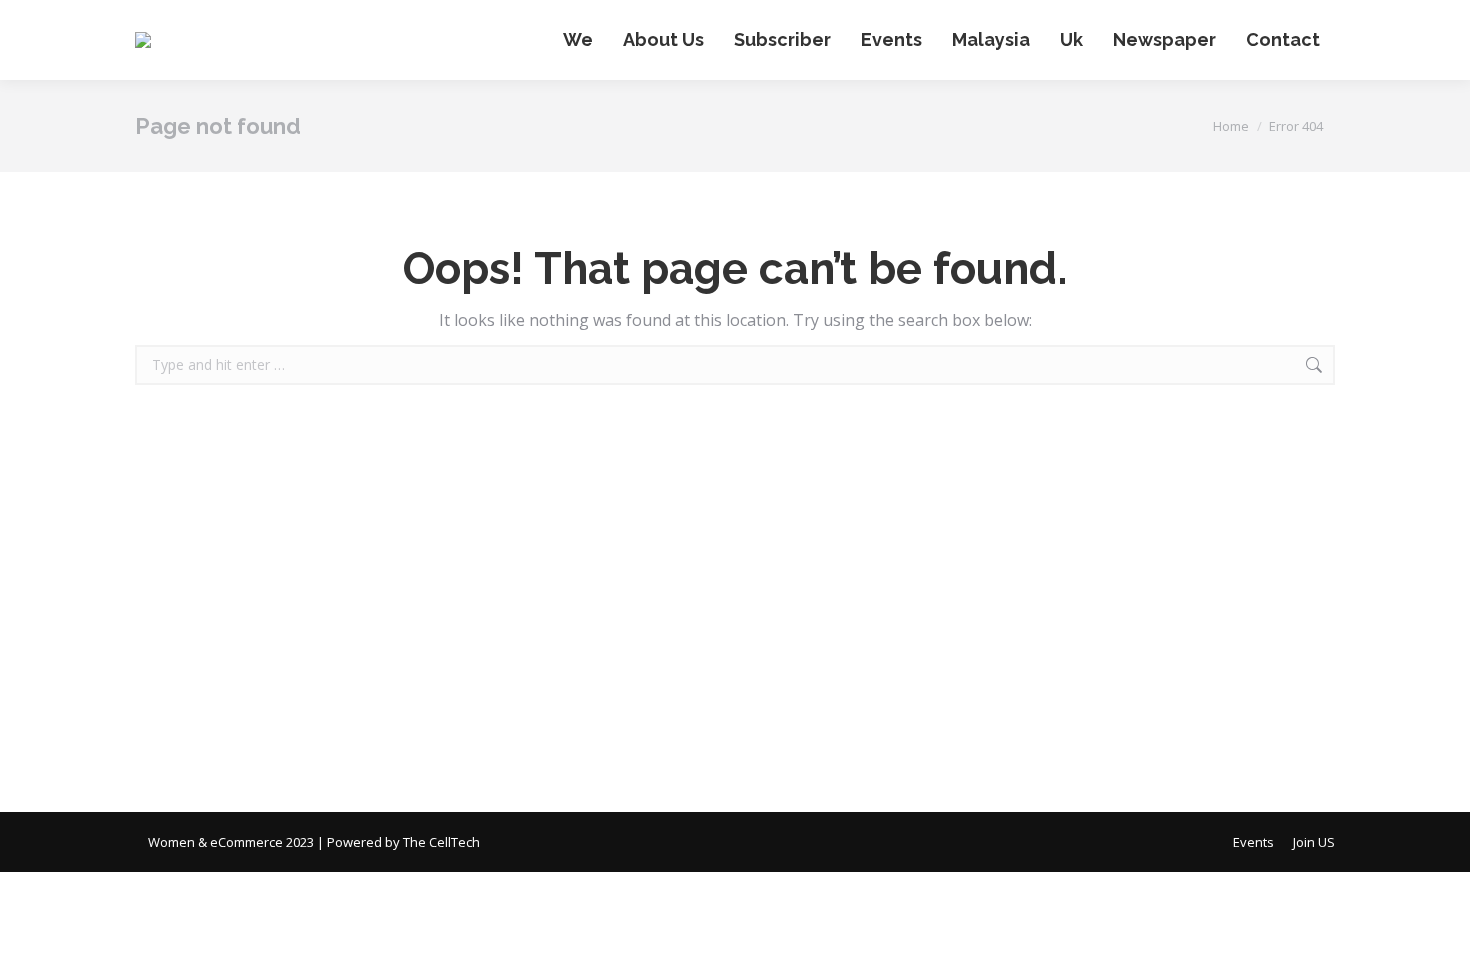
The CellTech (441, 842)
